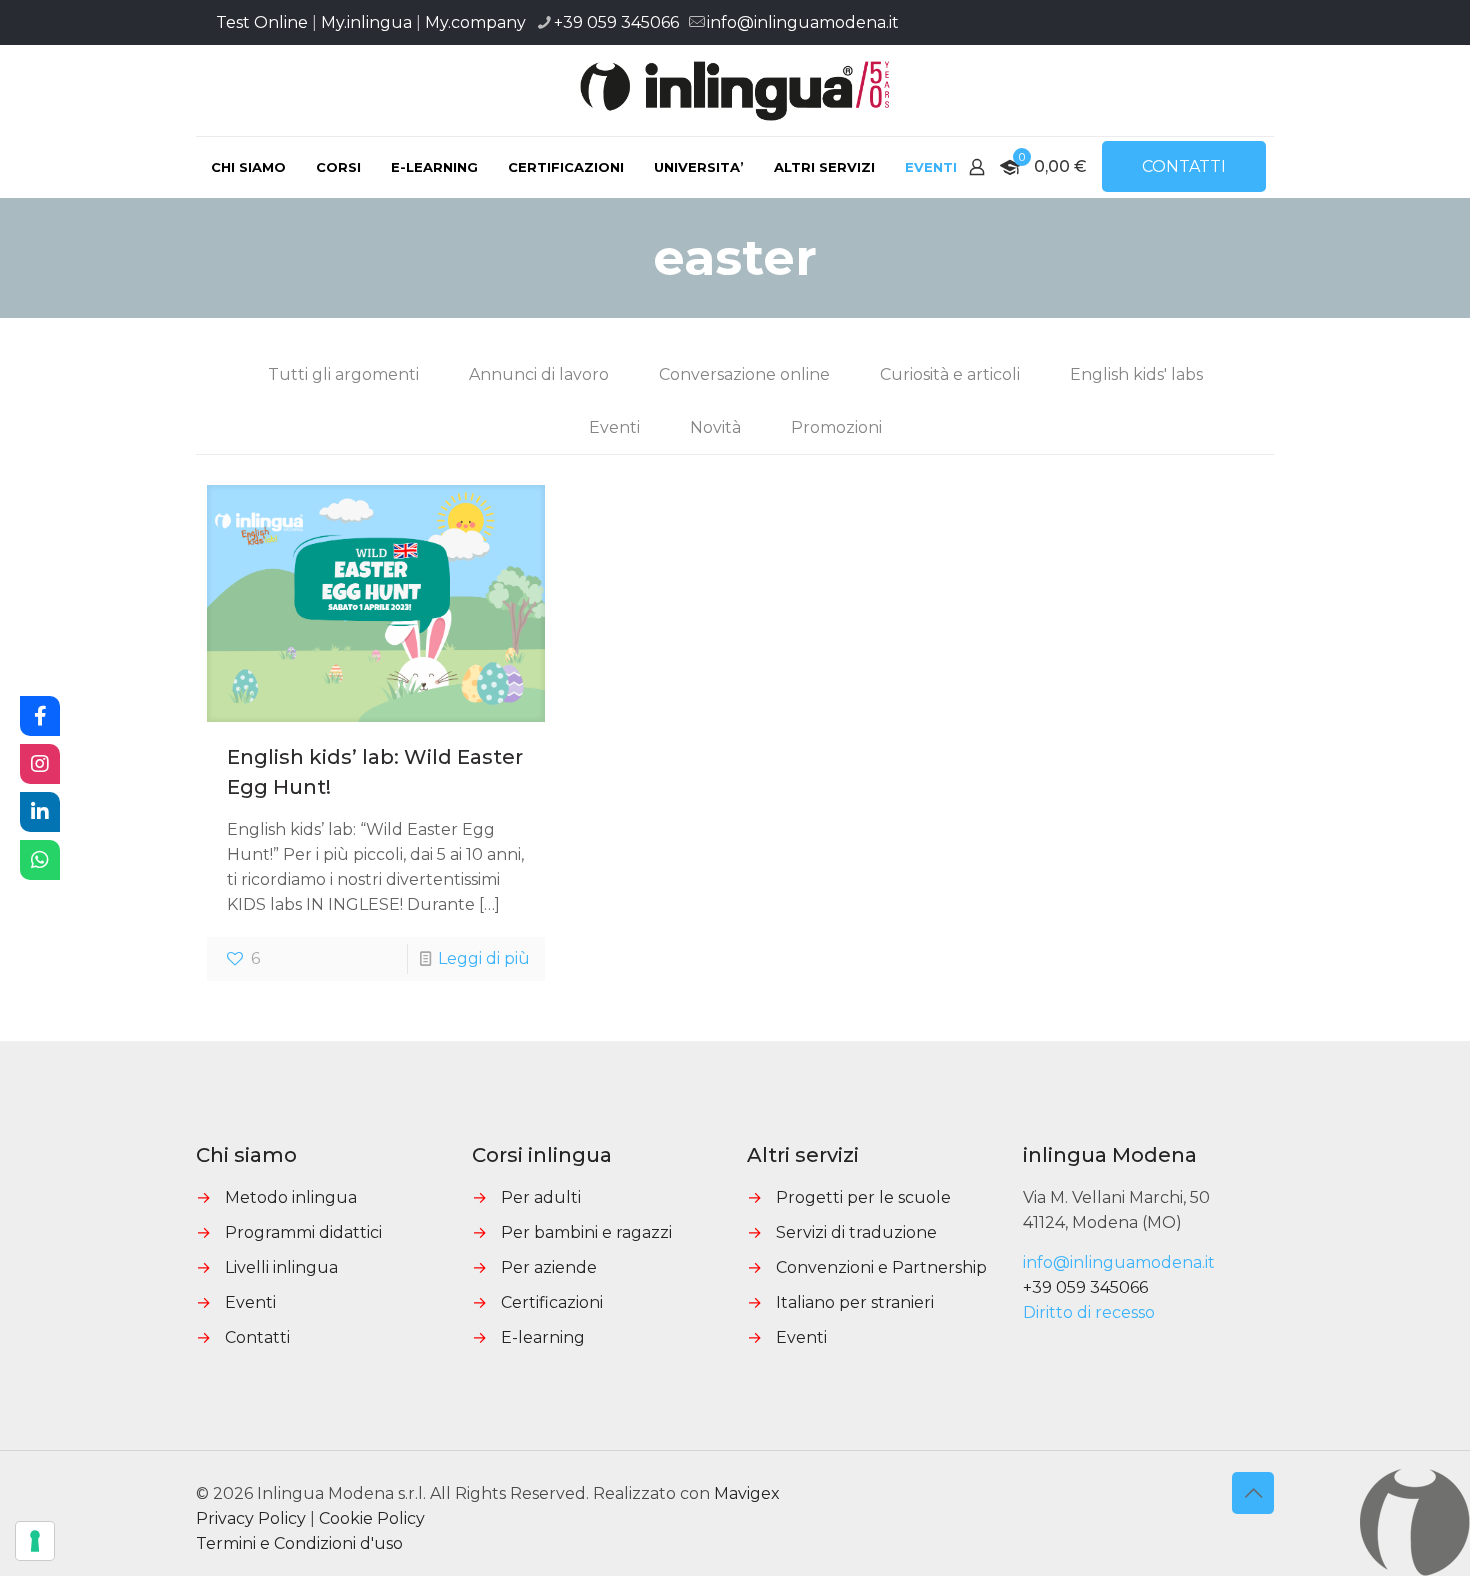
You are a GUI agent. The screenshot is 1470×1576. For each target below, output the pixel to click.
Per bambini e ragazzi (586, 1232)
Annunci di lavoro (539, 374)
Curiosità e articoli (950, 374)
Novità (715, 427)
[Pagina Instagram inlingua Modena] (40, 764)
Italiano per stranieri (855, 1302)
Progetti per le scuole (863, 1197)
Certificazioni (552, 1302)
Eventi (614, 427)
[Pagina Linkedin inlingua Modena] (40, 812)
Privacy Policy (251, 1518)
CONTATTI (1184, 166)
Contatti (257, 1337)
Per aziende (549, 1267)
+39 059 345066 (616, 22)
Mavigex (747, 1493)
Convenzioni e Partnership (881, 1267)
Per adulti (541, 1197)
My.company (475, 22)
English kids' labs (1136, 374)
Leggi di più (484, 958)
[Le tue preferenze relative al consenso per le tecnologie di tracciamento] (35, 1541)
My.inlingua (366, 22)
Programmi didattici (303, 1232)
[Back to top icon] (1253, 1493)
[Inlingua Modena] (735, 90)
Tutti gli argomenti (343, 374)
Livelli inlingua (281, 1267)
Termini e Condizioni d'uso (299, 1543)
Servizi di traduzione (856, 1232)
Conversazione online (744, 374)
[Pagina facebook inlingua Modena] (40, 716)
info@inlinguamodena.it (803, 22)
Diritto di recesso (1089, 1312)
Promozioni (836, 427)
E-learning (543, 1337)
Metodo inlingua (291, 1197)
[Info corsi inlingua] (40, 860)
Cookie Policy (372, 1518)
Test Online (262, 22)
